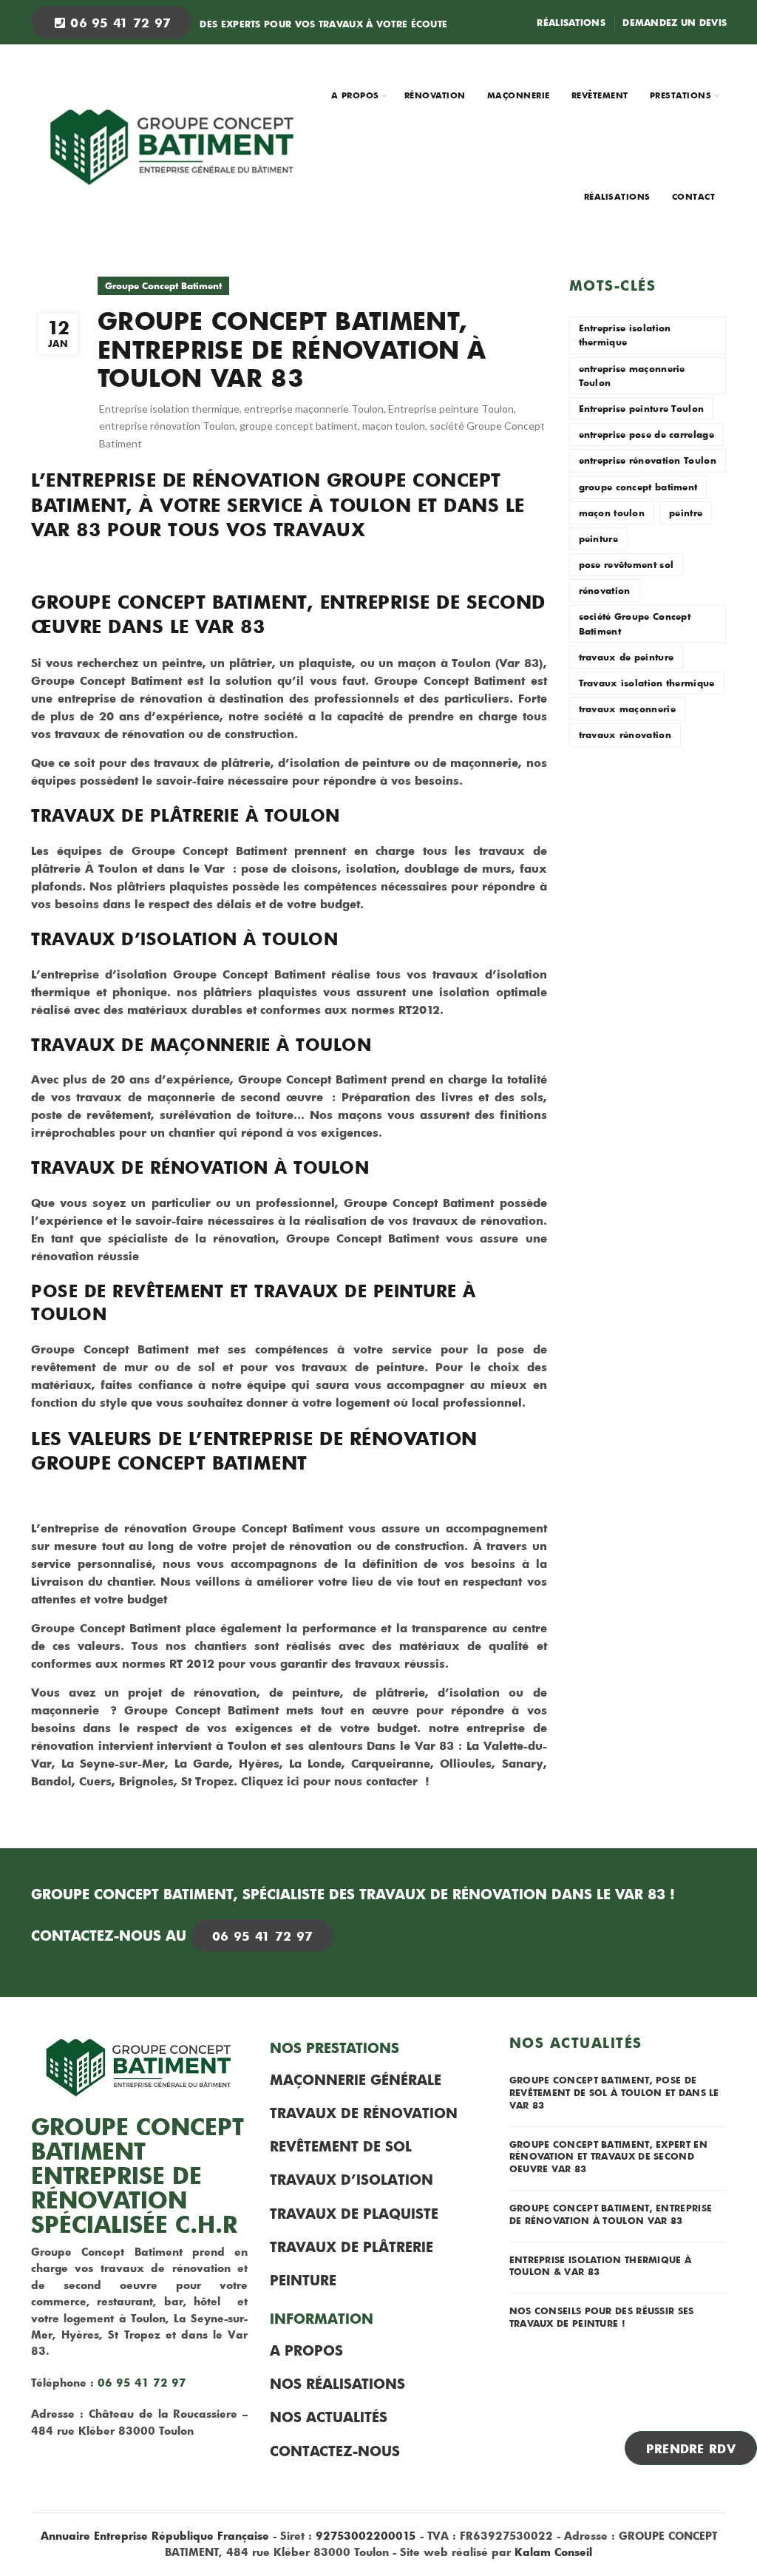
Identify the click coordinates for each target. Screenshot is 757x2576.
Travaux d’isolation (352, 2180)
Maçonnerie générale (356, 2080)
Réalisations (571, 22)
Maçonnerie (519, 95)
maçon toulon (394, 426)
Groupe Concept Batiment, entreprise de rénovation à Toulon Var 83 (611, 2214)
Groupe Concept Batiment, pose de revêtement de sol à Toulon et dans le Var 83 (614, 2092)
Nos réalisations (337, 2384)
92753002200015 (366, 2536)
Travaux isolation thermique (647, 683)
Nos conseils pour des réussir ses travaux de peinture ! (602, 2317)
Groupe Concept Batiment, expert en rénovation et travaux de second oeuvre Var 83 (608, 2157)
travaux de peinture (627, 657)
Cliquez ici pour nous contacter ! (335, 1781)
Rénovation (435, 95)
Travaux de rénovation (364, 2113)
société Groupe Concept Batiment (635, 623)
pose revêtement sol (627, 564)
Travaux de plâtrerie (352, 2247)
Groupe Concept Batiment (163, 285)
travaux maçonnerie (627, 709)
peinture (598, 538)
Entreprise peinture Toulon (451, 409)
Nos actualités (329, 2417)
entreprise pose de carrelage (646, 434)
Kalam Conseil (553, 2552)
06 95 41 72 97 (119, 22)
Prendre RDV (691, 2448)
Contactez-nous (335, 2451)
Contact (694, 196)
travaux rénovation (625, 734)
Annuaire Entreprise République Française (155, 2536)
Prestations (681, 95)
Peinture (303, 2280)
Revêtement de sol (341, 2146)
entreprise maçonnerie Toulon (314, 409)
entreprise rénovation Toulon (167, 426)
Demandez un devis (675, 22)
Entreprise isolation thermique (169, 409)
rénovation (605, 590)
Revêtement (600, 95)
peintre (686, 513)
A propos (355, 95)
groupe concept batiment (299, 426)
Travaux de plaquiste (354, 2214)
